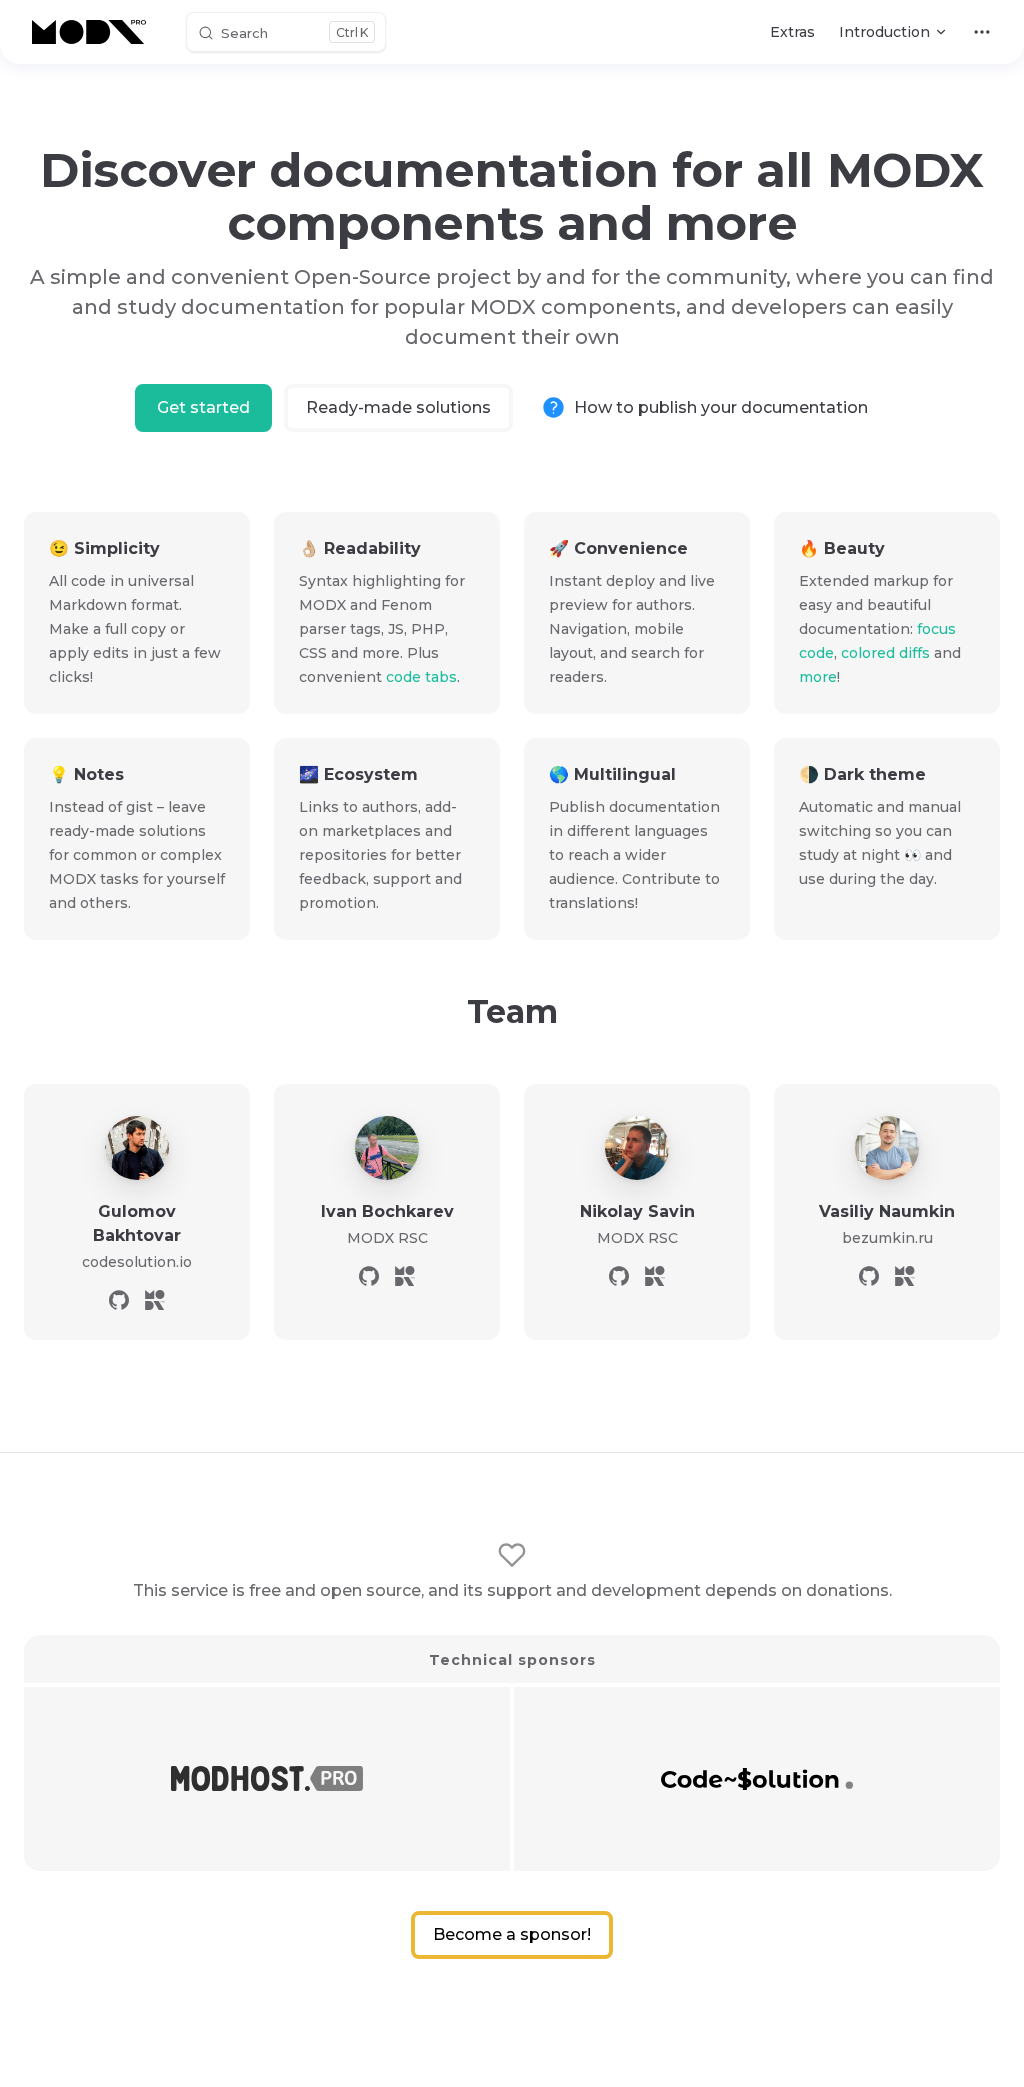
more (818, 677)
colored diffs (885, 653)
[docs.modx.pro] (93, 32)
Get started (203, 407)
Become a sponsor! (512, 1934)
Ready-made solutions (398, 407)
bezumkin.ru (887, 1238)
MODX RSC (387, 1238)
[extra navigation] (982, 32)
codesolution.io (137, 1262)
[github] (119, 1300)
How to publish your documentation (721, 407)
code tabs (421, 677)
